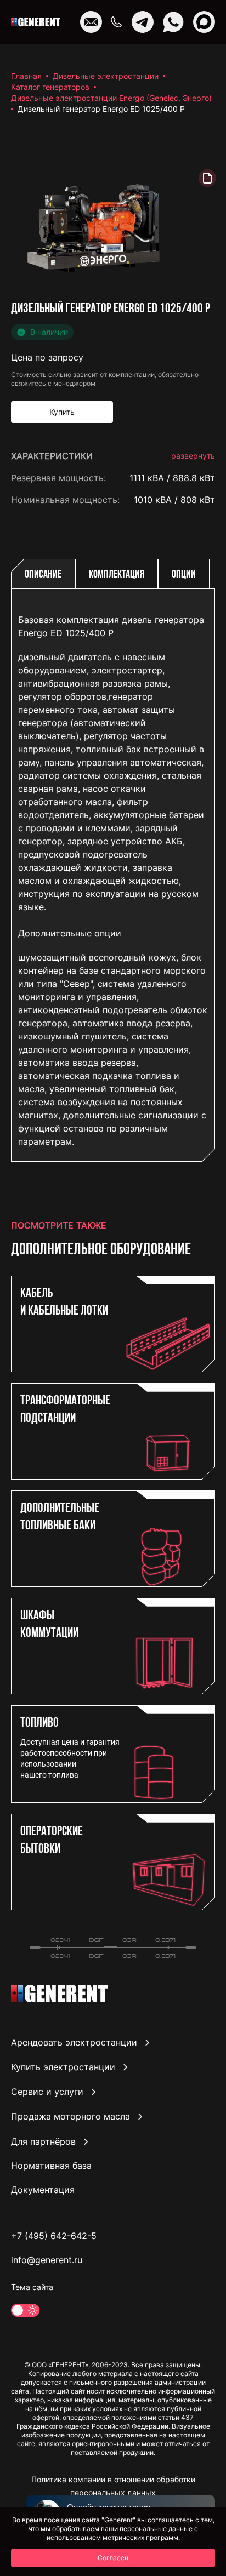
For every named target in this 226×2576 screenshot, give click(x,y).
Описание (43, 575)
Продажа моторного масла (70, 2117)
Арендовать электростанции (74, 2042)
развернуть (193, 456)
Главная (26, 76)
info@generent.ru (47, 2260)
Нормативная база (51, 2166)
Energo (200, 522)
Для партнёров (43, 2141)
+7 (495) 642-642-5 (54, 2236)
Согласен (113, 2558)
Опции (184, 575)
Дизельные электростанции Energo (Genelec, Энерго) (111, 98)
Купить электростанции (63, 2067)
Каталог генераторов (50, 87)
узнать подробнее (176, 1127)
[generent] (36, 22)
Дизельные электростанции (106, 76)
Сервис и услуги (47, 2092)
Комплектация (117, 575)
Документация (43, 2190)
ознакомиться (184, 1175)
